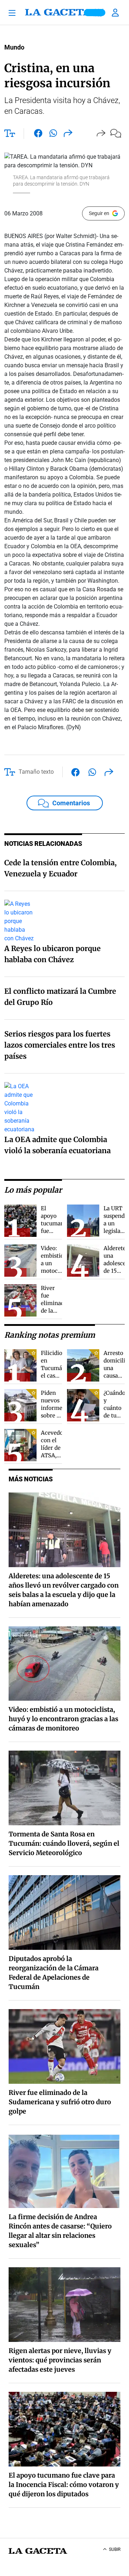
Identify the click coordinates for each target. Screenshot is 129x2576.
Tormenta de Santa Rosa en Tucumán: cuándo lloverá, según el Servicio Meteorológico (64, 1843)
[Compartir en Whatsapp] (53, 135)
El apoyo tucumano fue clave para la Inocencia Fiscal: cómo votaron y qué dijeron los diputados (64, 2485)
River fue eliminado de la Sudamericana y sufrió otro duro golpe (60, 2102)
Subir (115, 2549)
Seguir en (99, 213)
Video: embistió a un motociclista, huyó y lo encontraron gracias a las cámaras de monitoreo (63, 1719)
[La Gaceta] (64, 13)
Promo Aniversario (95, 13)
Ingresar (116, 13)
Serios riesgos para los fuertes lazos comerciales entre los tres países (60, 1045)
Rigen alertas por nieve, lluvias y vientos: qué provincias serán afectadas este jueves (60, 2360)
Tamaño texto (36, 772)
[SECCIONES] (14, 13)
